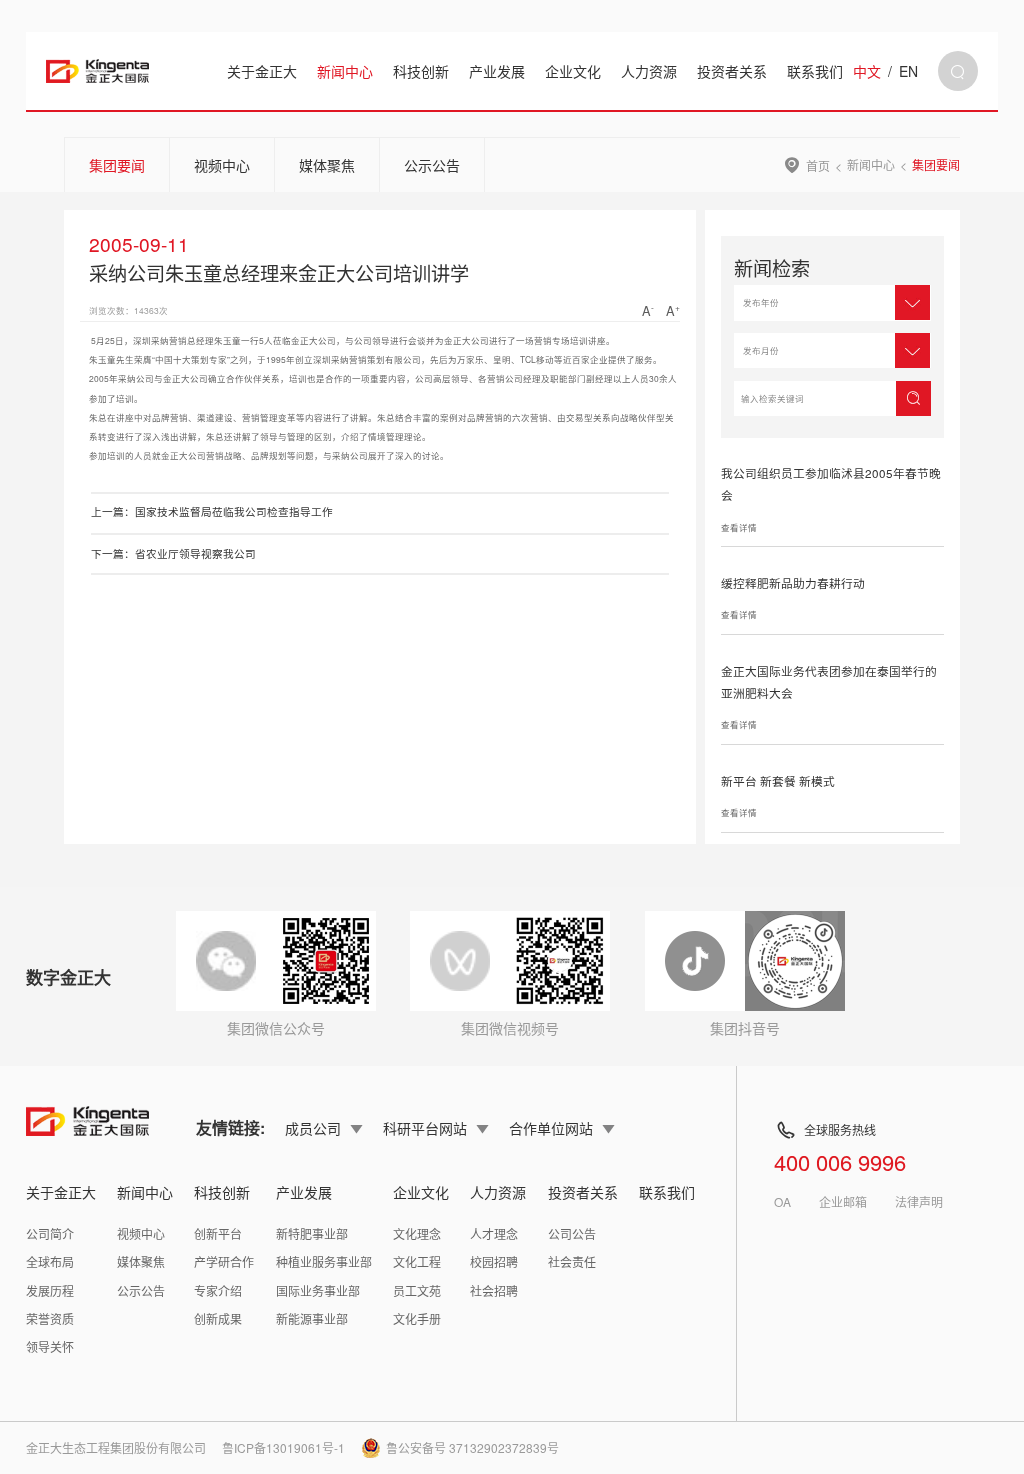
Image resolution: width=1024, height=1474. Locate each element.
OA (782, 1202)
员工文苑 (417, 1290)
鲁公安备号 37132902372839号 (472, 1447)
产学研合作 (224, 1261)
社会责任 (572, 1261)
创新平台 (218, 1233)
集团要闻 (117, 165)
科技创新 (421, 71)
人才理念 (494, 1233)
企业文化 (573, 71)
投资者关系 (732, 71)
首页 (818, 165)
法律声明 (919, 1202)
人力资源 (649, 71)
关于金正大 (262, 71)
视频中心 (222, 165)
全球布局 (50, 1261)
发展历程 (50, 1290)
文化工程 (417, 1261)
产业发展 (497, 71)
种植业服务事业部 (324, 1261)
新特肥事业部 (312, 1233)
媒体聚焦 (327, 165)
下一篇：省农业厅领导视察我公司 (173, 553)
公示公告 (432, 165)
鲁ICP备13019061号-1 (283, 1447)
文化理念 (417, 1233)
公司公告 (572, 1233)
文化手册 (417, 1318)
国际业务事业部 (318, 1290)
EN (908, 71)
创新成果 (218, 1318)
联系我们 (815, 71)
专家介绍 (218, 1290)
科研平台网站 (425, 1128)
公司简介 (50, 1233)
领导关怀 (50, 1346)
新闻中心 (345, 71)
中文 (867, 71)
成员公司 (313, 1128)
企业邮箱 (843, 1202)
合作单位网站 (551, 1128)
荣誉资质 (50, 1318)
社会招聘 (494, 1290)
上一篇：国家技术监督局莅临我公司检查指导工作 (212, 511)
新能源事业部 (312, 1318)
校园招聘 (494, 1261)
